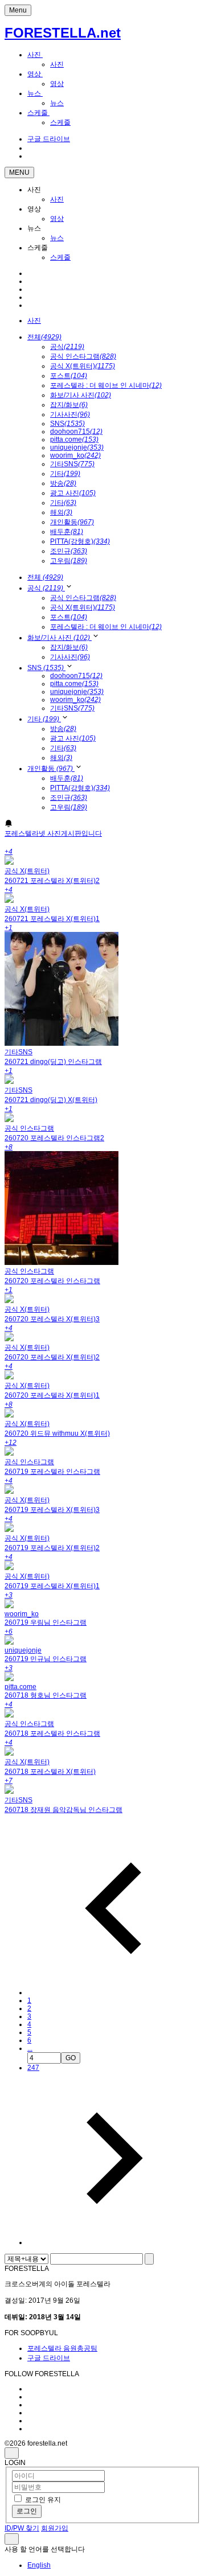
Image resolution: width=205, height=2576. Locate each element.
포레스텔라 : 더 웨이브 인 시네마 (106, 385)
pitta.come (74, 439)
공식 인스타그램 (83, 356)
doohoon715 (76, 432)
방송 (63, 483)
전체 (44, 337)
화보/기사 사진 (81, 395)
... (30, 2048)
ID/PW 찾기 (22, 2528)
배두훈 (67, 532)
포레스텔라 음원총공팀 (62, 2348)
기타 (65, 474)
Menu (18, 10)
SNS (67, 424)
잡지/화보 (69, 405)
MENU (19, 172)
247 (33, 2068)
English (39, 2565)
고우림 (69, 561)
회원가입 (55, 2528)
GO (71, 2058)
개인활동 (72, 522)
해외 (61, 512)
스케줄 (38, 113)
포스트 (69, 376)
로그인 (27, 2511)
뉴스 (35, 93)
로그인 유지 (43, 2500)
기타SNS (72, 464)
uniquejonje (77, 447)
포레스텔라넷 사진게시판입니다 (53, 833)
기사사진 (70, 414)
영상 (35, 74)
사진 (35, 55)
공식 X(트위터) (83, 366)
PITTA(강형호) (80, 541)
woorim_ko (75, 455)
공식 (67, 347)
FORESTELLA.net (63, 33)
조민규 (69, 551)
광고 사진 (73, 493)
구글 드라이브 (49, 2358)
